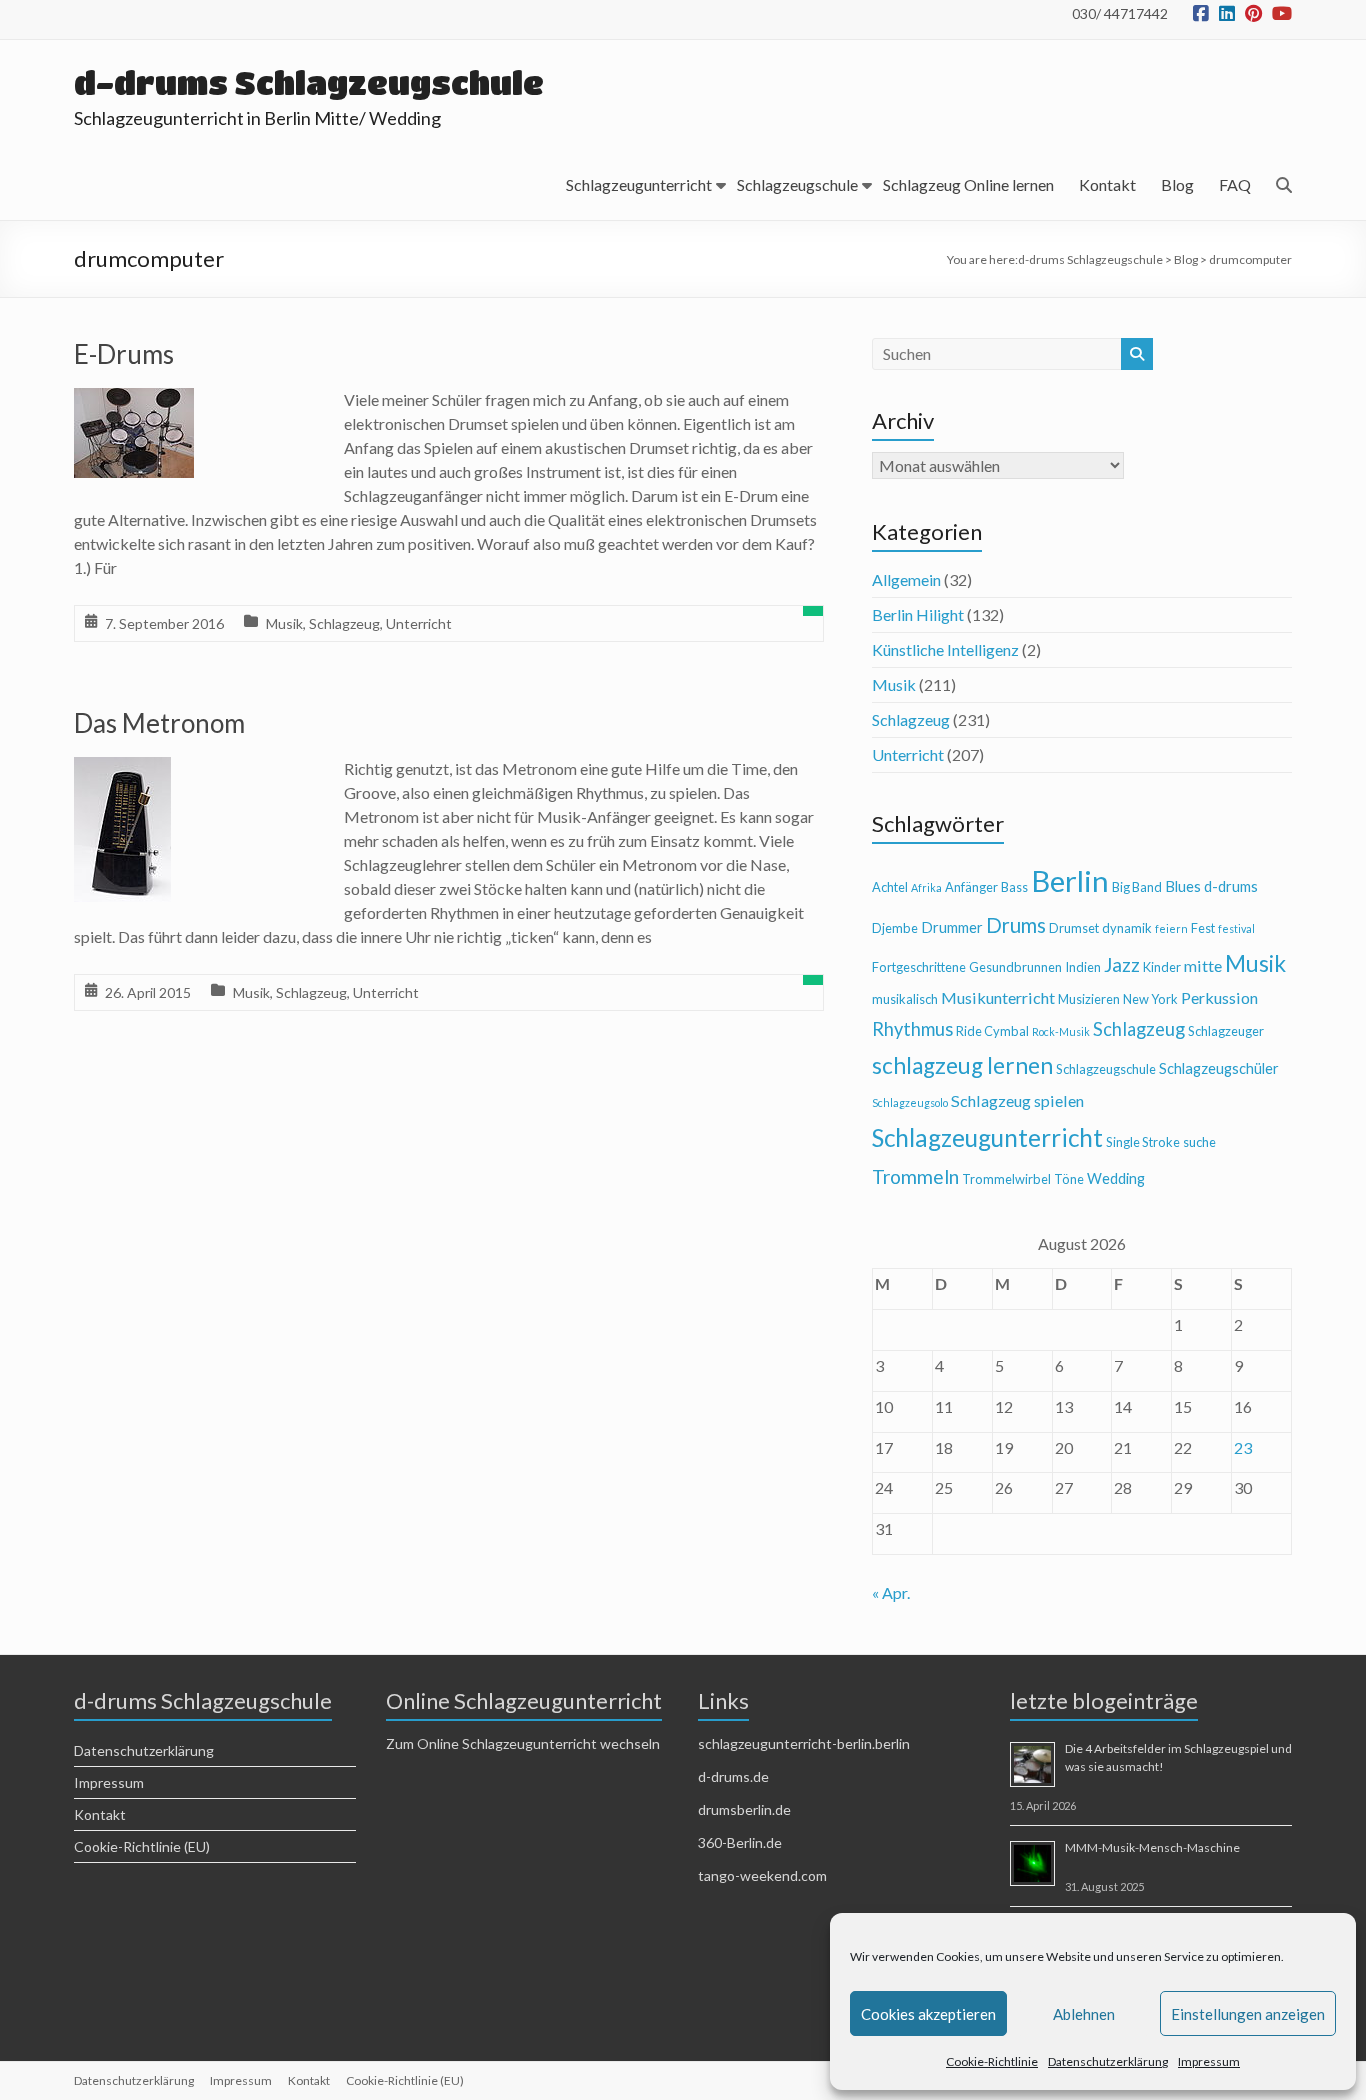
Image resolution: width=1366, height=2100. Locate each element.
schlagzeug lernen (962, 1065)
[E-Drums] (134, 401)
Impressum (1209, 2061)
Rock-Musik (1061, 1031)
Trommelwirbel (1006, 1179)
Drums (1016, 925)
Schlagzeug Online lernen (968, 184)
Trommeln (915, 1176)
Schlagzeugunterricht (639, 184)
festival (1236, 928)
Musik (284, 623)
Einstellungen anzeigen (1248, 2014)
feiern (1171, 928)
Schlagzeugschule (797, 184)
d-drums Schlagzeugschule (309, 82)
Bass (1014, 887)
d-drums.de (733, 1776)
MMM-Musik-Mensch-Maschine (1152, 1847)
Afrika (926, 887)
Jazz (1122, 964)
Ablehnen (1084, 2014)
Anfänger (971, 887)
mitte (1203, 965)
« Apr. (891, 1592)
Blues (1183, 886)
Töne (1069, 1179)
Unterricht (419, 623)
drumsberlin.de (744, 1809)
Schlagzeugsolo (910, 1102)
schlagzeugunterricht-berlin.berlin (804, 1743)
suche (1199, 1142)
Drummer (952, 927)
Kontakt (1107, 184)
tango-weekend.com (762, 1875)
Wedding (1116, 1178)
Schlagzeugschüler (1219, 1068)
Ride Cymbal (992, 1031)
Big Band (1137, 887)
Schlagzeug (344, 623)
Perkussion (1219, 997)
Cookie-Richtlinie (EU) (142, 1846)
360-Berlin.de (740, 1842)
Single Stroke (1143, 1142)
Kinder (1162, 967)
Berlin (1070, 880)
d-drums (1231, 886)
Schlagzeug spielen (1017, 1100)
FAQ (1235, 184)
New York (1150, 999)
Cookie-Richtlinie (992, 2061)
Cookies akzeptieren (928, 2014)
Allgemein (906, 579)
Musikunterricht (998, 997)
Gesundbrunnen (1015, 967)
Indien (1083, 967)
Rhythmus (912, 1029)
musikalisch (905, 999)
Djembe (895, 928)
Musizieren (1089, 999)
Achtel (890, 887)
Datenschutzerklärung (1108, 2061)
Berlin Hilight (918, 614)
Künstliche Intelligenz (945, 649)
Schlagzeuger (1226, 1031)
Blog (1177, 184)
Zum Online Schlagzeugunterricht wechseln (523, 1743)
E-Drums (124, 354)
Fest (1203, 928)
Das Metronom (159, 723)
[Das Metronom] (122, 770)
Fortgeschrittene (919, 967)
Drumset (1074, 928)
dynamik (1127, 928)
